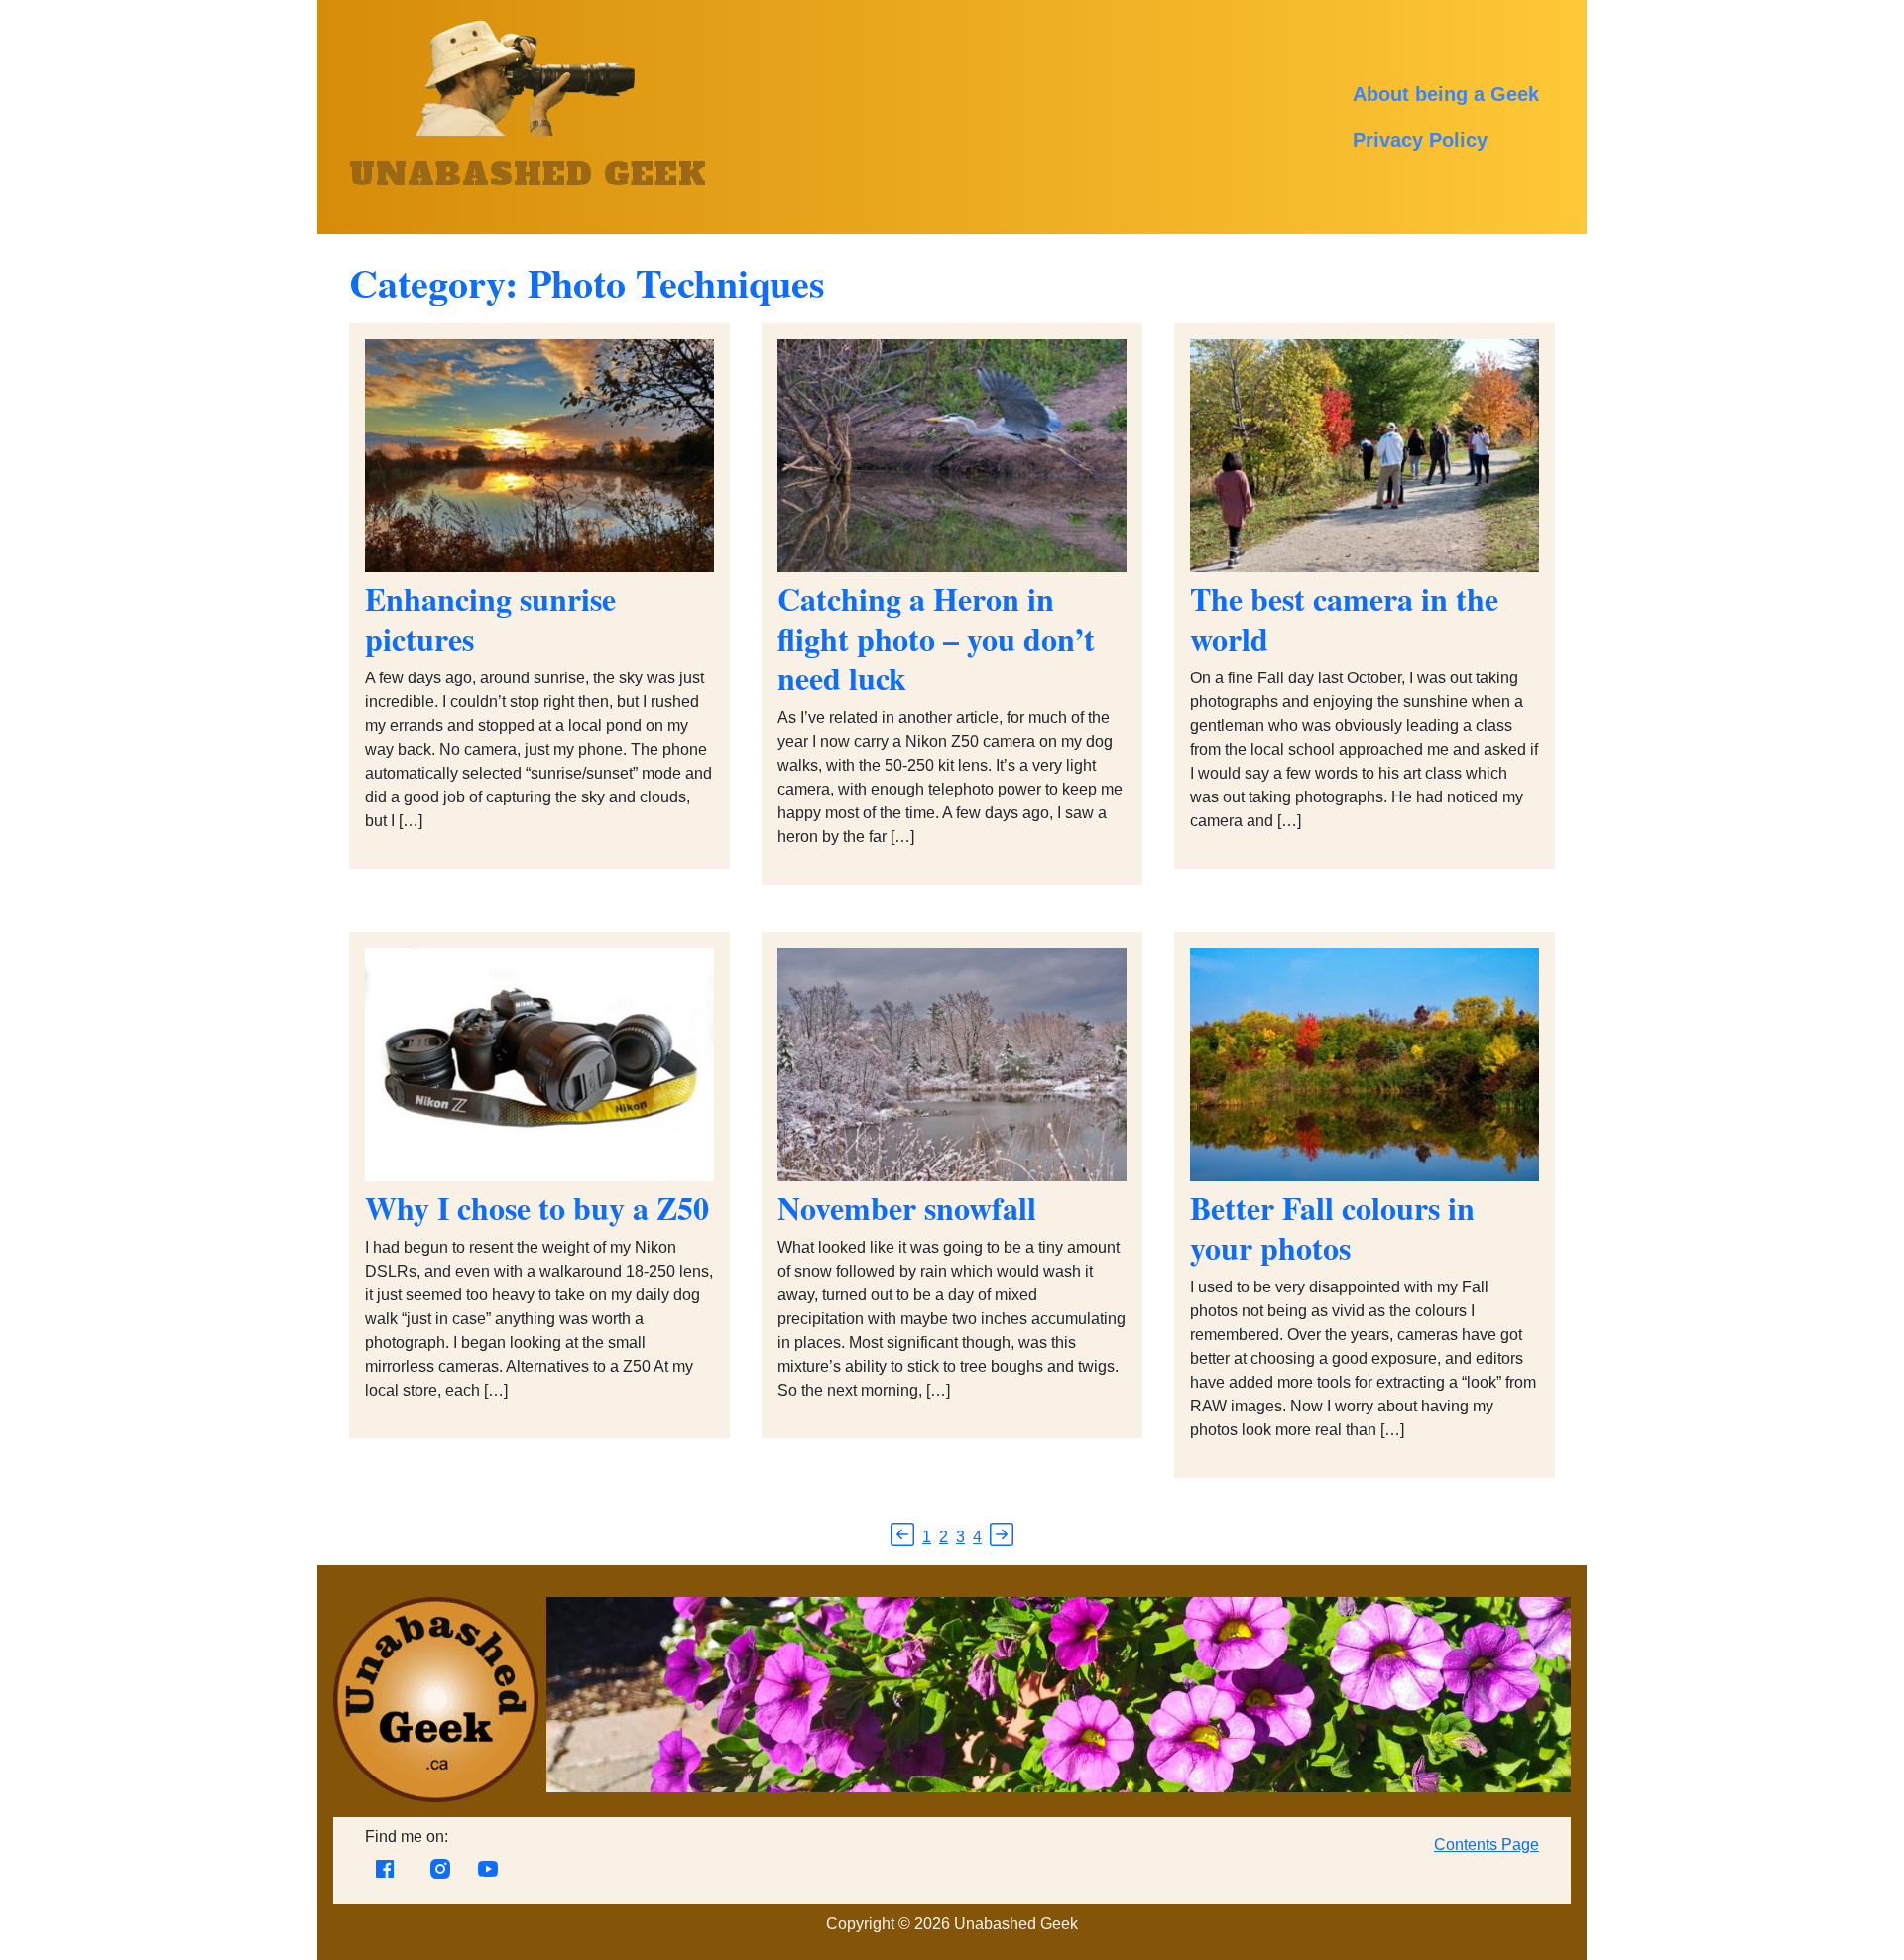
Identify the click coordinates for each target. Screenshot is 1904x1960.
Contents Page (1487, 1844)
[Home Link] (436, 1797)
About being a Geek (1446, 94)
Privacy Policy (1420, 140)
